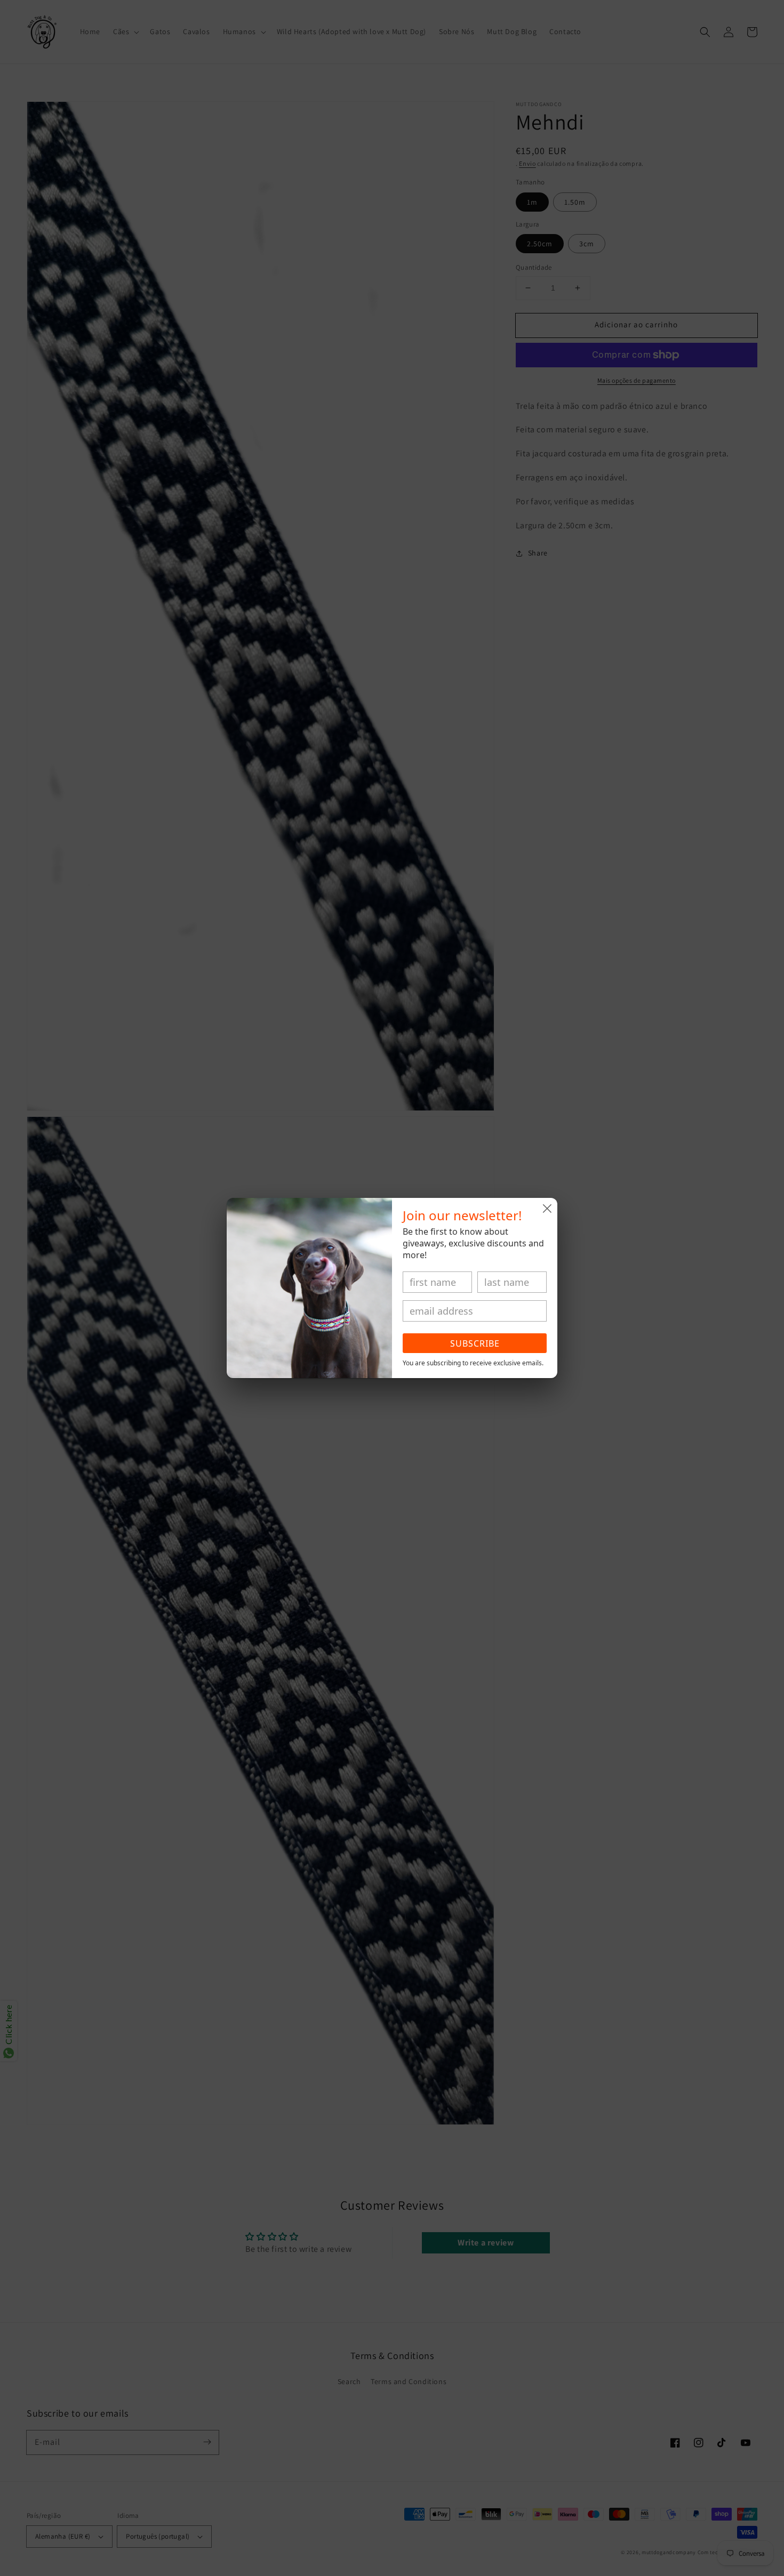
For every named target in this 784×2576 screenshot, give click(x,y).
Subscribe (475, 1343)
